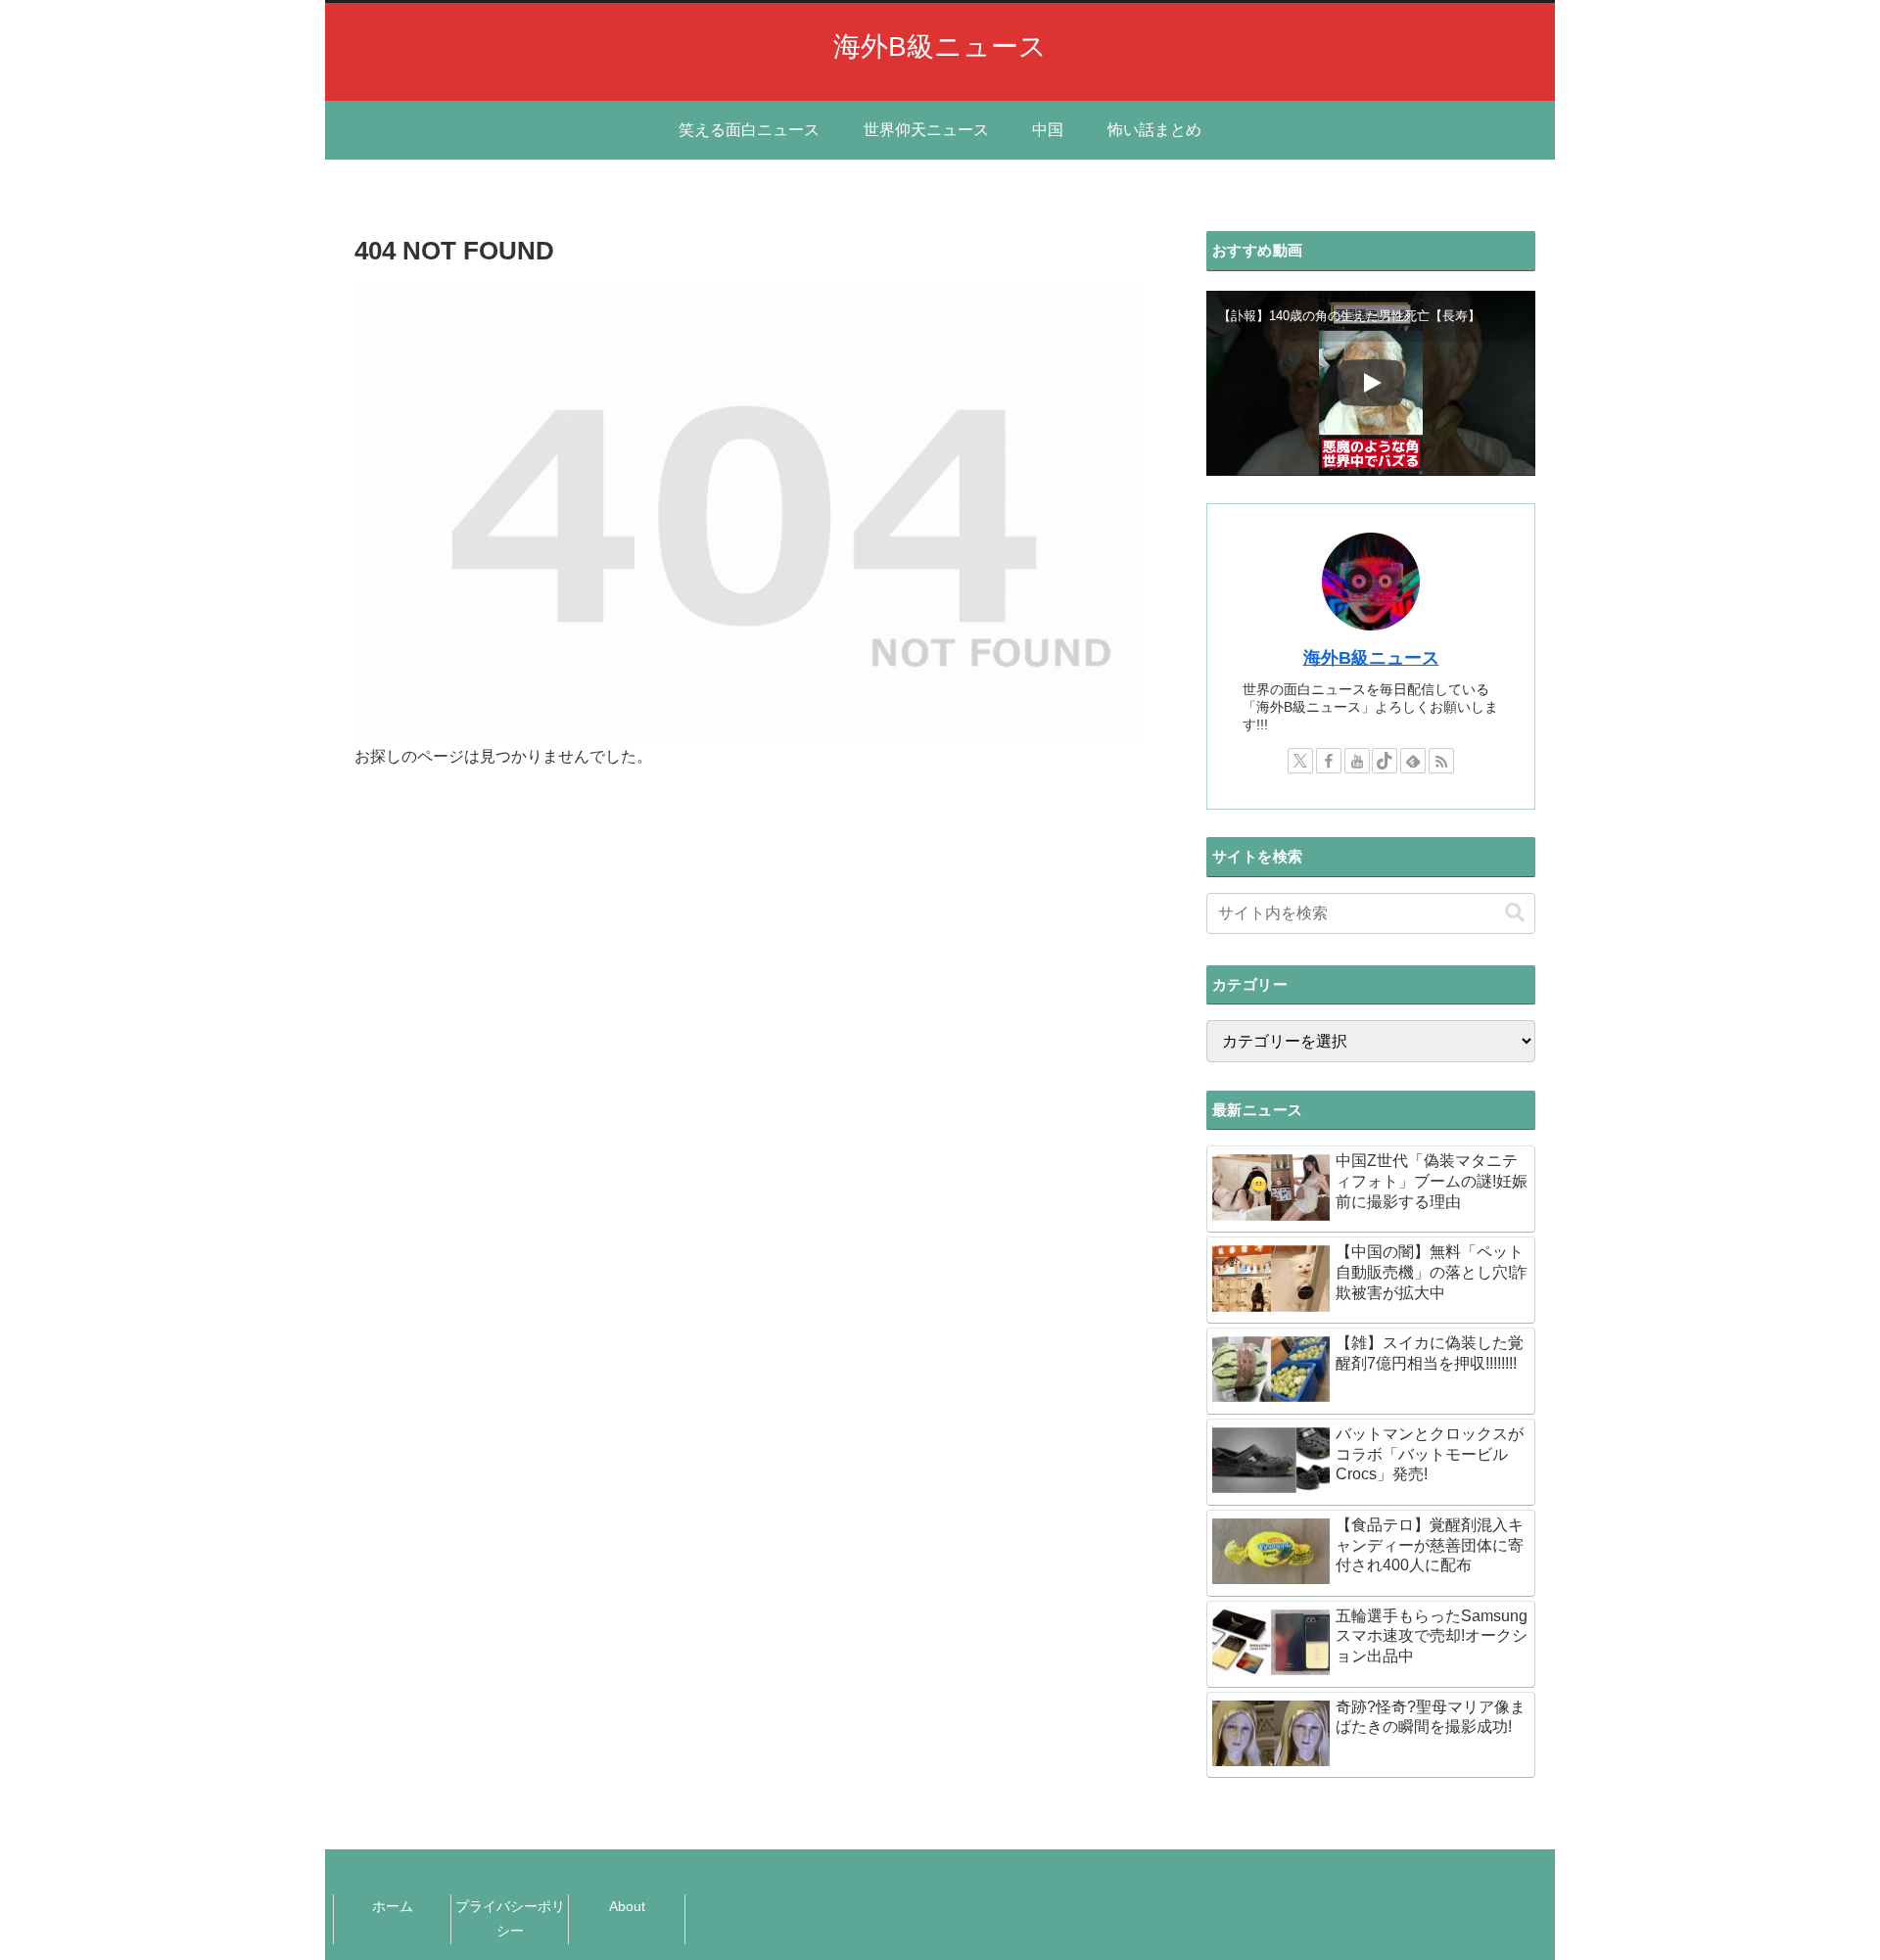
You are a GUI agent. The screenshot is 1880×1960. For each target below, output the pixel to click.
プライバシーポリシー (510, 1918)
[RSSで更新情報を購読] (1441, 761)
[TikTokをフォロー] (1385, 761)
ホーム (393, 1906)
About (627, 1906)
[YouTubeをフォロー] (1357, 761)
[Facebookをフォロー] (1329, 761)
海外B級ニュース (1371, 658)
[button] (1515, 913)
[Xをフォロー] (1300, 761)
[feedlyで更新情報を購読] (1413, 761)
